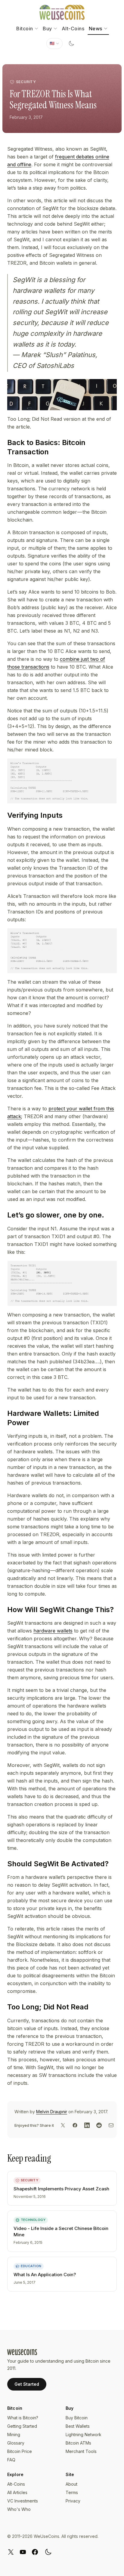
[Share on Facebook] (75, 2125)
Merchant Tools (81, 2451)
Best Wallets (78, 2426)
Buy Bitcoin (77, 2418)
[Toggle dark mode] (71, 44)
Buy (47, 29)
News (96, 29)
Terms (72, 2492)
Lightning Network (84, 2435)
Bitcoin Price (20, 2451)
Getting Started (22, 2426)
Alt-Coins (73, 29)
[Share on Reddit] (99, 2125)
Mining (14, 2435)
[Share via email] (111, 2125)
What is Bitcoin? (23, 2418)
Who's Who (19, 2509)
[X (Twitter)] (11, 2552)
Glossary (16, 2443)
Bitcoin (25, 29)
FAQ (11, 2460)
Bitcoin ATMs (78, 2443)
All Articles (17, 2492)
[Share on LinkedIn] (87, 2125)
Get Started (27, 2384)
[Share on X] (63, 2125)
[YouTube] (23, 2552)
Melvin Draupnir (52, 2112)
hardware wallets (53, 1631)
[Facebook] (35, 2552)
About (71, 2484)
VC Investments (23, 2501)
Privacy (73, 2501)
